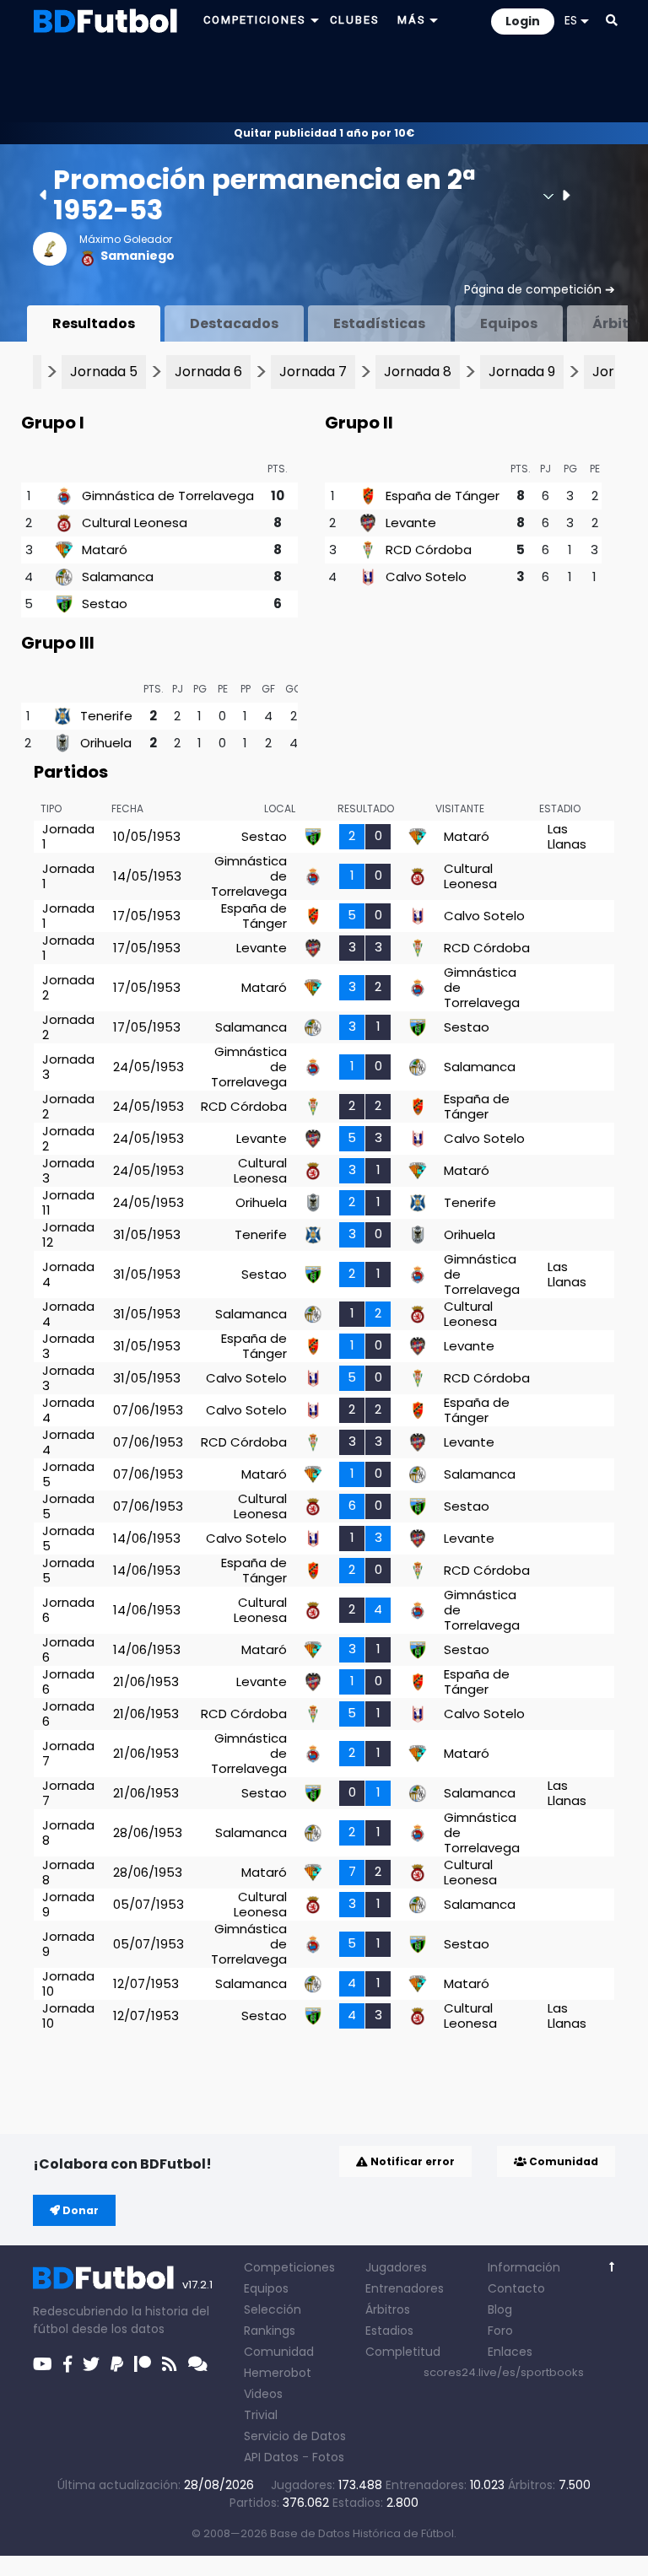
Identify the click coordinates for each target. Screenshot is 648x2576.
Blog (500, 2309)
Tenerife (106, 716)
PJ (545, 469)
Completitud (403, 2352)
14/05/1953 (147, 876)
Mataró (105, 550)
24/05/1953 (148, 1067)
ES (571, 20)
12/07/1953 (146, 1983)
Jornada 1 (68, 836)
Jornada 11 (68, 1202)
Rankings (270, 2331)
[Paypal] (117, 2364)
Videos (263, 2394)
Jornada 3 (68, 1067)
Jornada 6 (208, 372)
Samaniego (138, 256)
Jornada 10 (68, 1983)
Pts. (278, 469)
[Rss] (170, 2364)
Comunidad (562, 2161)
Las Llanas (567, 836)
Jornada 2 (68, 987)
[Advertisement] (324, 81)
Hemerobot (278, 2373)
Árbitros (388, 2309)
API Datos (271, 2457)
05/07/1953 (148, 1904)
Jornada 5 (104, 372)
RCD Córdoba (429, 550)
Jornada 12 (68, 1234)
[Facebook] (67, 2364)
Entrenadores (405, 2288)
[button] (612, 20)
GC (294, 689)
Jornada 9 (522, 372)
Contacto (516, 2288)
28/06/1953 (148, 1832)
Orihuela (106, 743)
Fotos (328, 2457)
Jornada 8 (418, 372)
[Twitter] (91, 2364)
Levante (411, 523)
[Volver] (612, 2267)
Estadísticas (379, 323)
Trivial (261, 2415)
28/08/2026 (219, 2485)
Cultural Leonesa (135, 523)
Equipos (509, 323)
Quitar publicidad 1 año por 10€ (324, 133)
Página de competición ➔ (540, 289)
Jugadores (396, 2267)
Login (523, 21)
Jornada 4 (68, 1274)
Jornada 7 (313, 372)
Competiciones (289, 2267)
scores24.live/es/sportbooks (504, 2372)
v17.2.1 (197, 2285)
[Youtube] (43, 2364)
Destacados (234, 323)
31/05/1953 (147, 1234)
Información (524, 2267)
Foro (500, 2331)
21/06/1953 (146, 1681)
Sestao (105, 604)
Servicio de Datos (295, 2436)
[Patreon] (143, 2364)
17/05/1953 (147, 916)
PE (595, 469)
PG (570, 469)
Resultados (94, 323)
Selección (273, 2309)
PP (246, 689)
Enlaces (510, 2352)
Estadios (389, 2331)
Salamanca (118, 577)
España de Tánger (443, 496)
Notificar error (411, 2161)
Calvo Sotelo (426, 577)
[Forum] (198, 2364)
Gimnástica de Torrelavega (168, 496)
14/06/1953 (147, 1538)
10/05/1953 (147, 836)
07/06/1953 (148, 1410)
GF (268, 689)
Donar (79, 2210)
